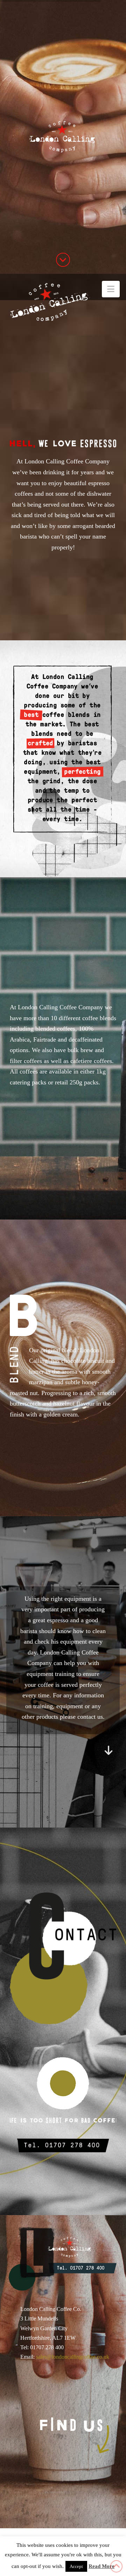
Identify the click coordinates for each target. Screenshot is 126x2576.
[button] (111, 289)
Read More (101, 2566)
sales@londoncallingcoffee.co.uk (73, 2357)
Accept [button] (76, 2566)
